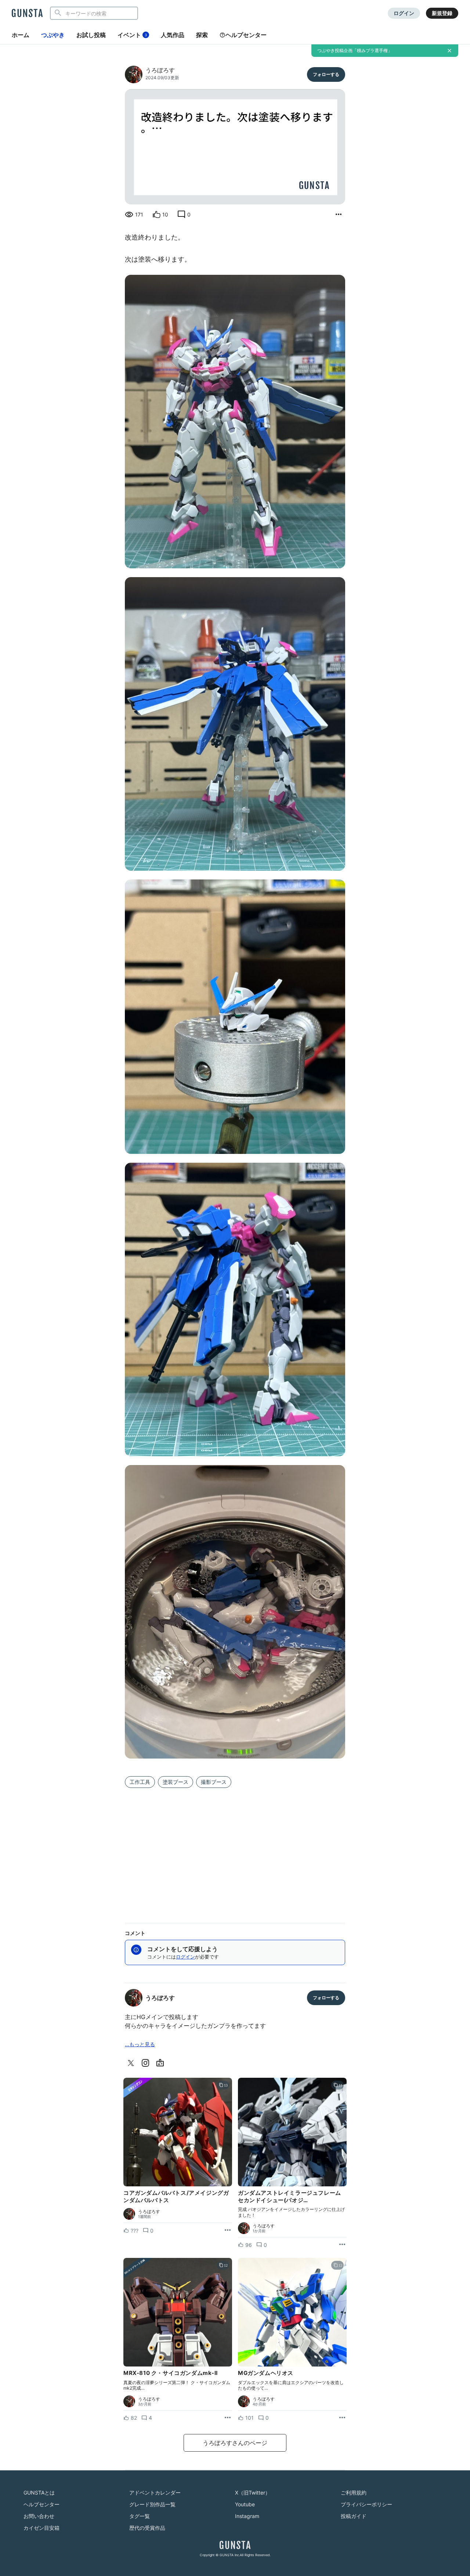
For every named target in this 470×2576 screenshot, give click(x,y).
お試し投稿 (91, 35)
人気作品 (173, 35)
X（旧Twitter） (253, 2493)
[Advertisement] (235, 1854)
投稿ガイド (354, 2516)
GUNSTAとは (39, 2493)
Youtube (245, 2504)
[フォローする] (326, 74)
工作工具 (140, 1782)
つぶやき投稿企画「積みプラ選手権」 (355, 50)
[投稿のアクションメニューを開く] (228, 2230)
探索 (202, 35)
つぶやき (53, 35)
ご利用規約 (354, 2493)
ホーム (21, 35)
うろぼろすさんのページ (235, 2443)
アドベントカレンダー (155, 2493)
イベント (132, 35)
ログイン (404, 13)
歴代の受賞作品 (147, 2528)
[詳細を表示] (339, 215)
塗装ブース (176, 1782)
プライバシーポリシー (366, 2504)
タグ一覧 (140, 2516)
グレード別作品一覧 (152, 2504)
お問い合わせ (39, 2516)
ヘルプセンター (246, 35)
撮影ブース (214, 1782)
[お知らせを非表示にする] (449, 51)
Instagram (247, 2516)
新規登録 (442, 13)
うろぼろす (160, 70)
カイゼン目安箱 (41, 2528)
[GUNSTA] (27, 14)
